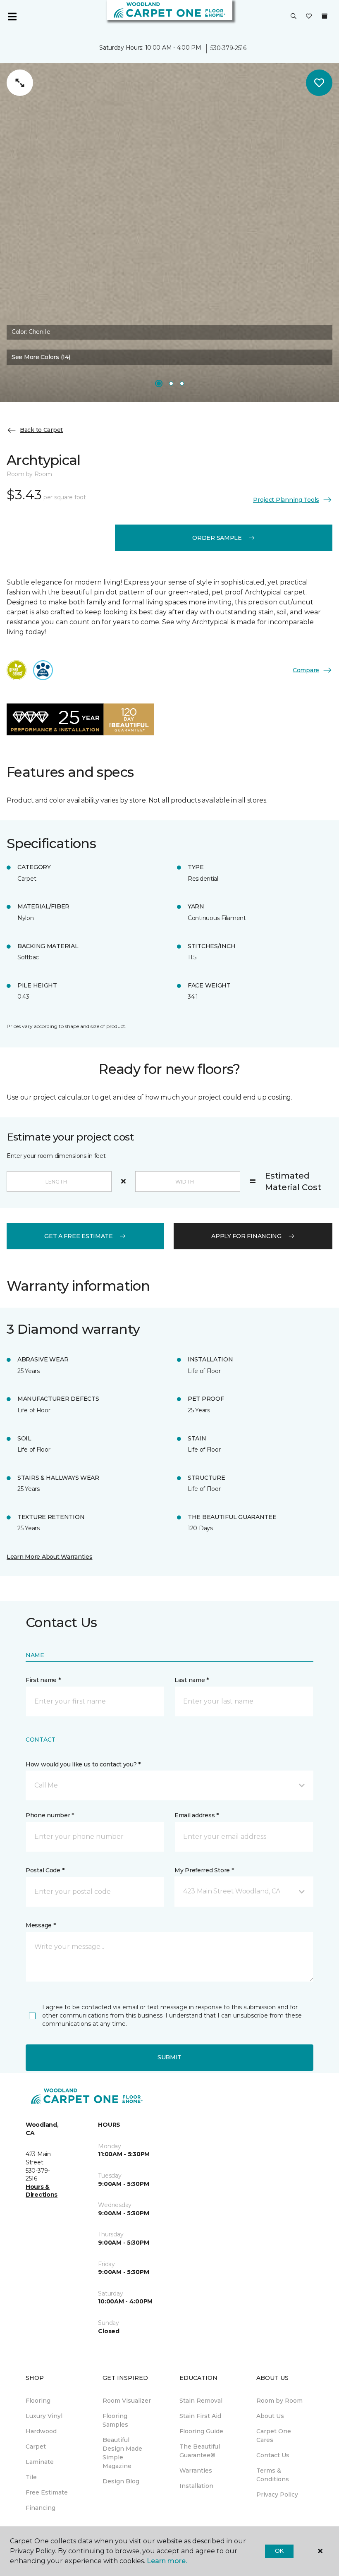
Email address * (197, 1815)
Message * (41, 1925)
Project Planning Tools (286, 500)
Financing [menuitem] (41, 2508)
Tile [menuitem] (31, 2477)
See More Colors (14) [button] (41, 357)
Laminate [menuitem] (40, 2462)
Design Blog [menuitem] (121, 2481)
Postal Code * (45, 1870)
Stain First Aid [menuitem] (200, 2416)
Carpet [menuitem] (36, 2447)
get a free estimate (79, 1236)
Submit (169, 2057)
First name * (43, 1680)
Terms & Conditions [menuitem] (273, 2475)
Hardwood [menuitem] (41, 2431)
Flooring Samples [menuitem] (115, 2420)
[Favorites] (309, 17)
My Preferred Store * (204, 1870)
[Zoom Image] (20, 83)
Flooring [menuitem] (38, 2401)
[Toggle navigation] (12, 17)
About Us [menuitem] (270, 2416)
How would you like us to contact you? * (83, 1764)
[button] (294, 17)
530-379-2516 (228, 48)
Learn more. (167, 2561)
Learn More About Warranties (49, 1557)
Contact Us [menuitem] (273, 2455)
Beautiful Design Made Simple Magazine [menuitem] (122, 2453)
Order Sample (217, 538)
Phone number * (50, 1815)
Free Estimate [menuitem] (47, 2492)
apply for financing (246, 1236)
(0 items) (325, 16)
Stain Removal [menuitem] (201, 2401)
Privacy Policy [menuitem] (277, 2495)
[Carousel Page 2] (171, 383)
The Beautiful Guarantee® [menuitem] (200, 2451)
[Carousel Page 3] (182, 383)
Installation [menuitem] (196, 2486)
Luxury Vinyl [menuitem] (44, 2416)
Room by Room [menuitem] (279, 2401)
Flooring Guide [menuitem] (201, 2431)
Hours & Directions (42, 2191)
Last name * (192, 1680)
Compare (306, 670)
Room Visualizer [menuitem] (127, 2401)
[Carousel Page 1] (159, 383)
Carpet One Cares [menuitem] (274, 2436)
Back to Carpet (41, 430)
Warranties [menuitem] (196, 2471)
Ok (279, 2551)
